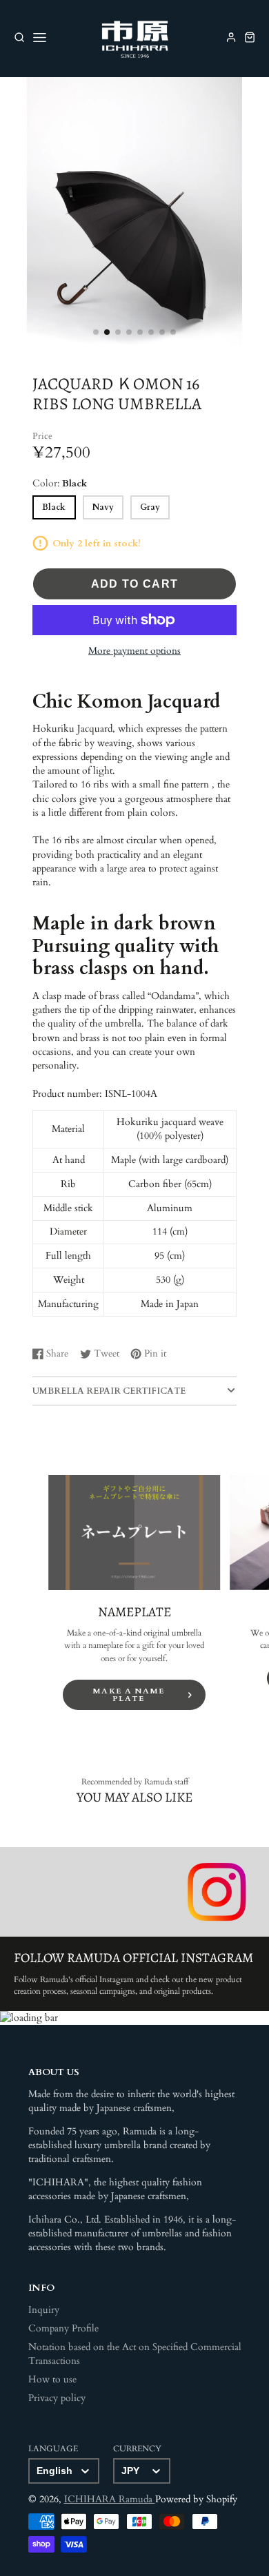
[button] (96, 332)
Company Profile (63, 2329)
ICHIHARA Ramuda (110, 2500)
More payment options (134, 651)
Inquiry (44, 2310)
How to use (52, 2380)
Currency (137, 2449)
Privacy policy (57, 2398)
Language (53, 2449)
